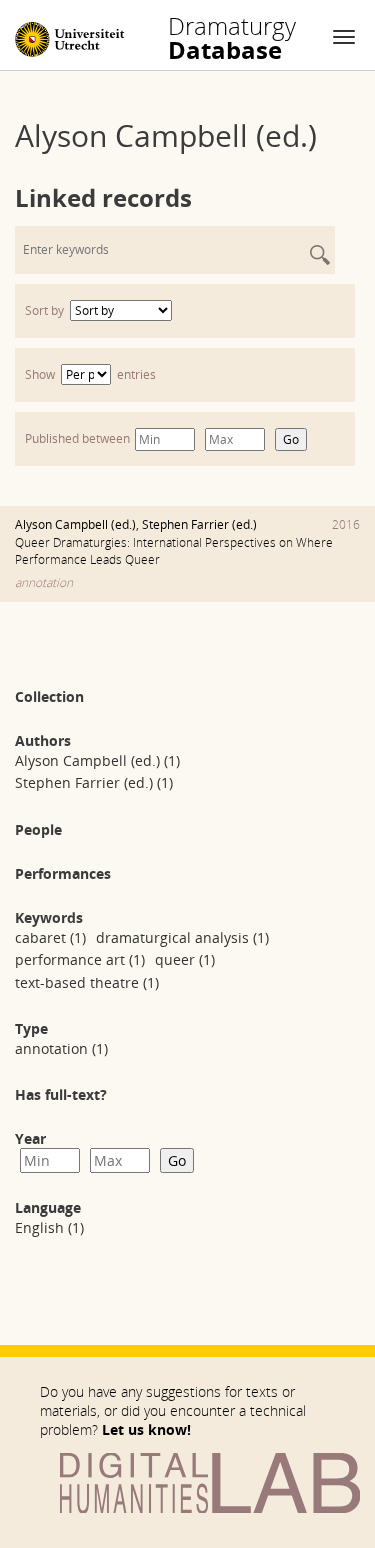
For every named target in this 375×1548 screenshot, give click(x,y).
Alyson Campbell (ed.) (75, 524)
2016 (346, 524)
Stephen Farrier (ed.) (199, 524)
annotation (44, 582)
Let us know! (146, 1429)
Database (232, 38)
